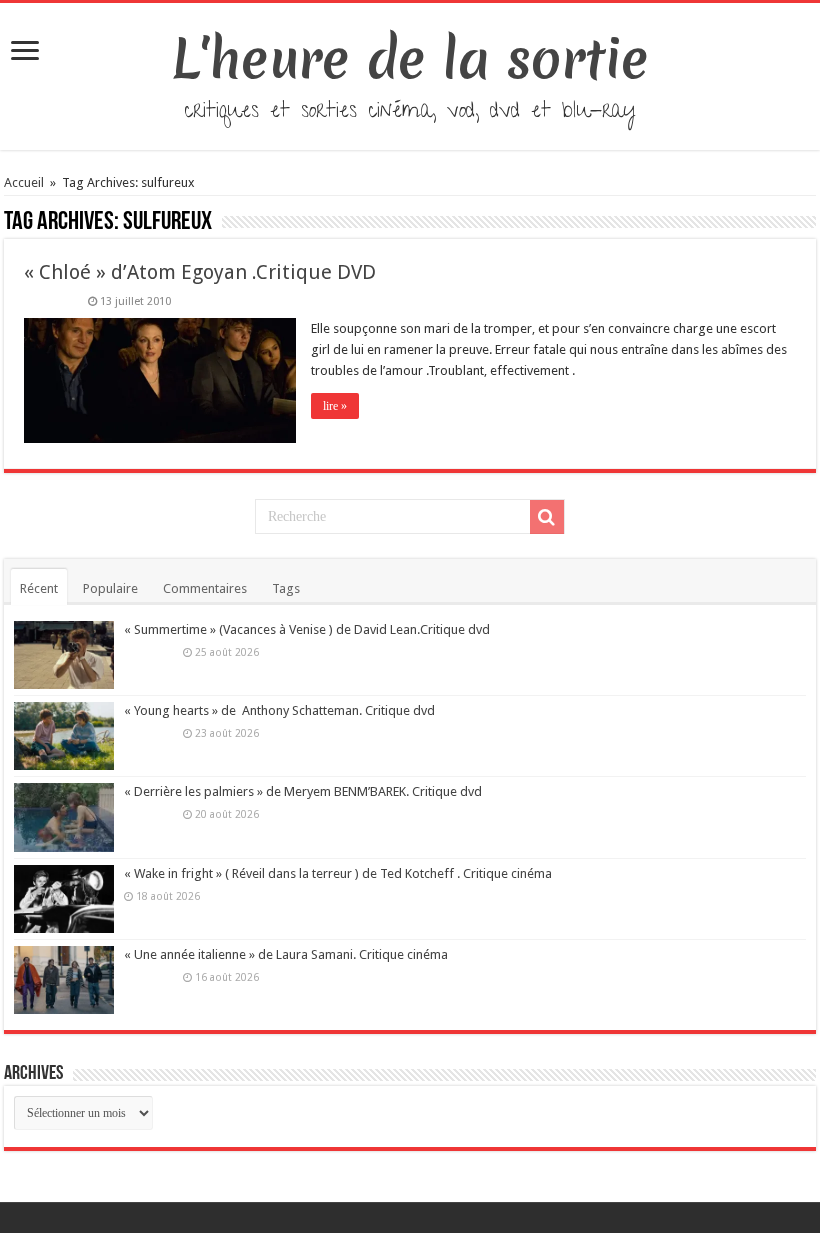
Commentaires (205, 588)
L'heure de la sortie (410, 59)
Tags (286, 588)
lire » (335, 406)
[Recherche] (547, 517)
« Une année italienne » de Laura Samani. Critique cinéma (286, 954)
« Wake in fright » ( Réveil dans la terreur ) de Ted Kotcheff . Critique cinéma (338, 873)
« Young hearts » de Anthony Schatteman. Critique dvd (279, 710)
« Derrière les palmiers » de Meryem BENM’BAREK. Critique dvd (303, 791)
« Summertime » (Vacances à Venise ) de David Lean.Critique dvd (307, 629)
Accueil (25, 182)
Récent (39, 588)
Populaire (110, 588)
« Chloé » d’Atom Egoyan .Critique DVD (200, 272)
